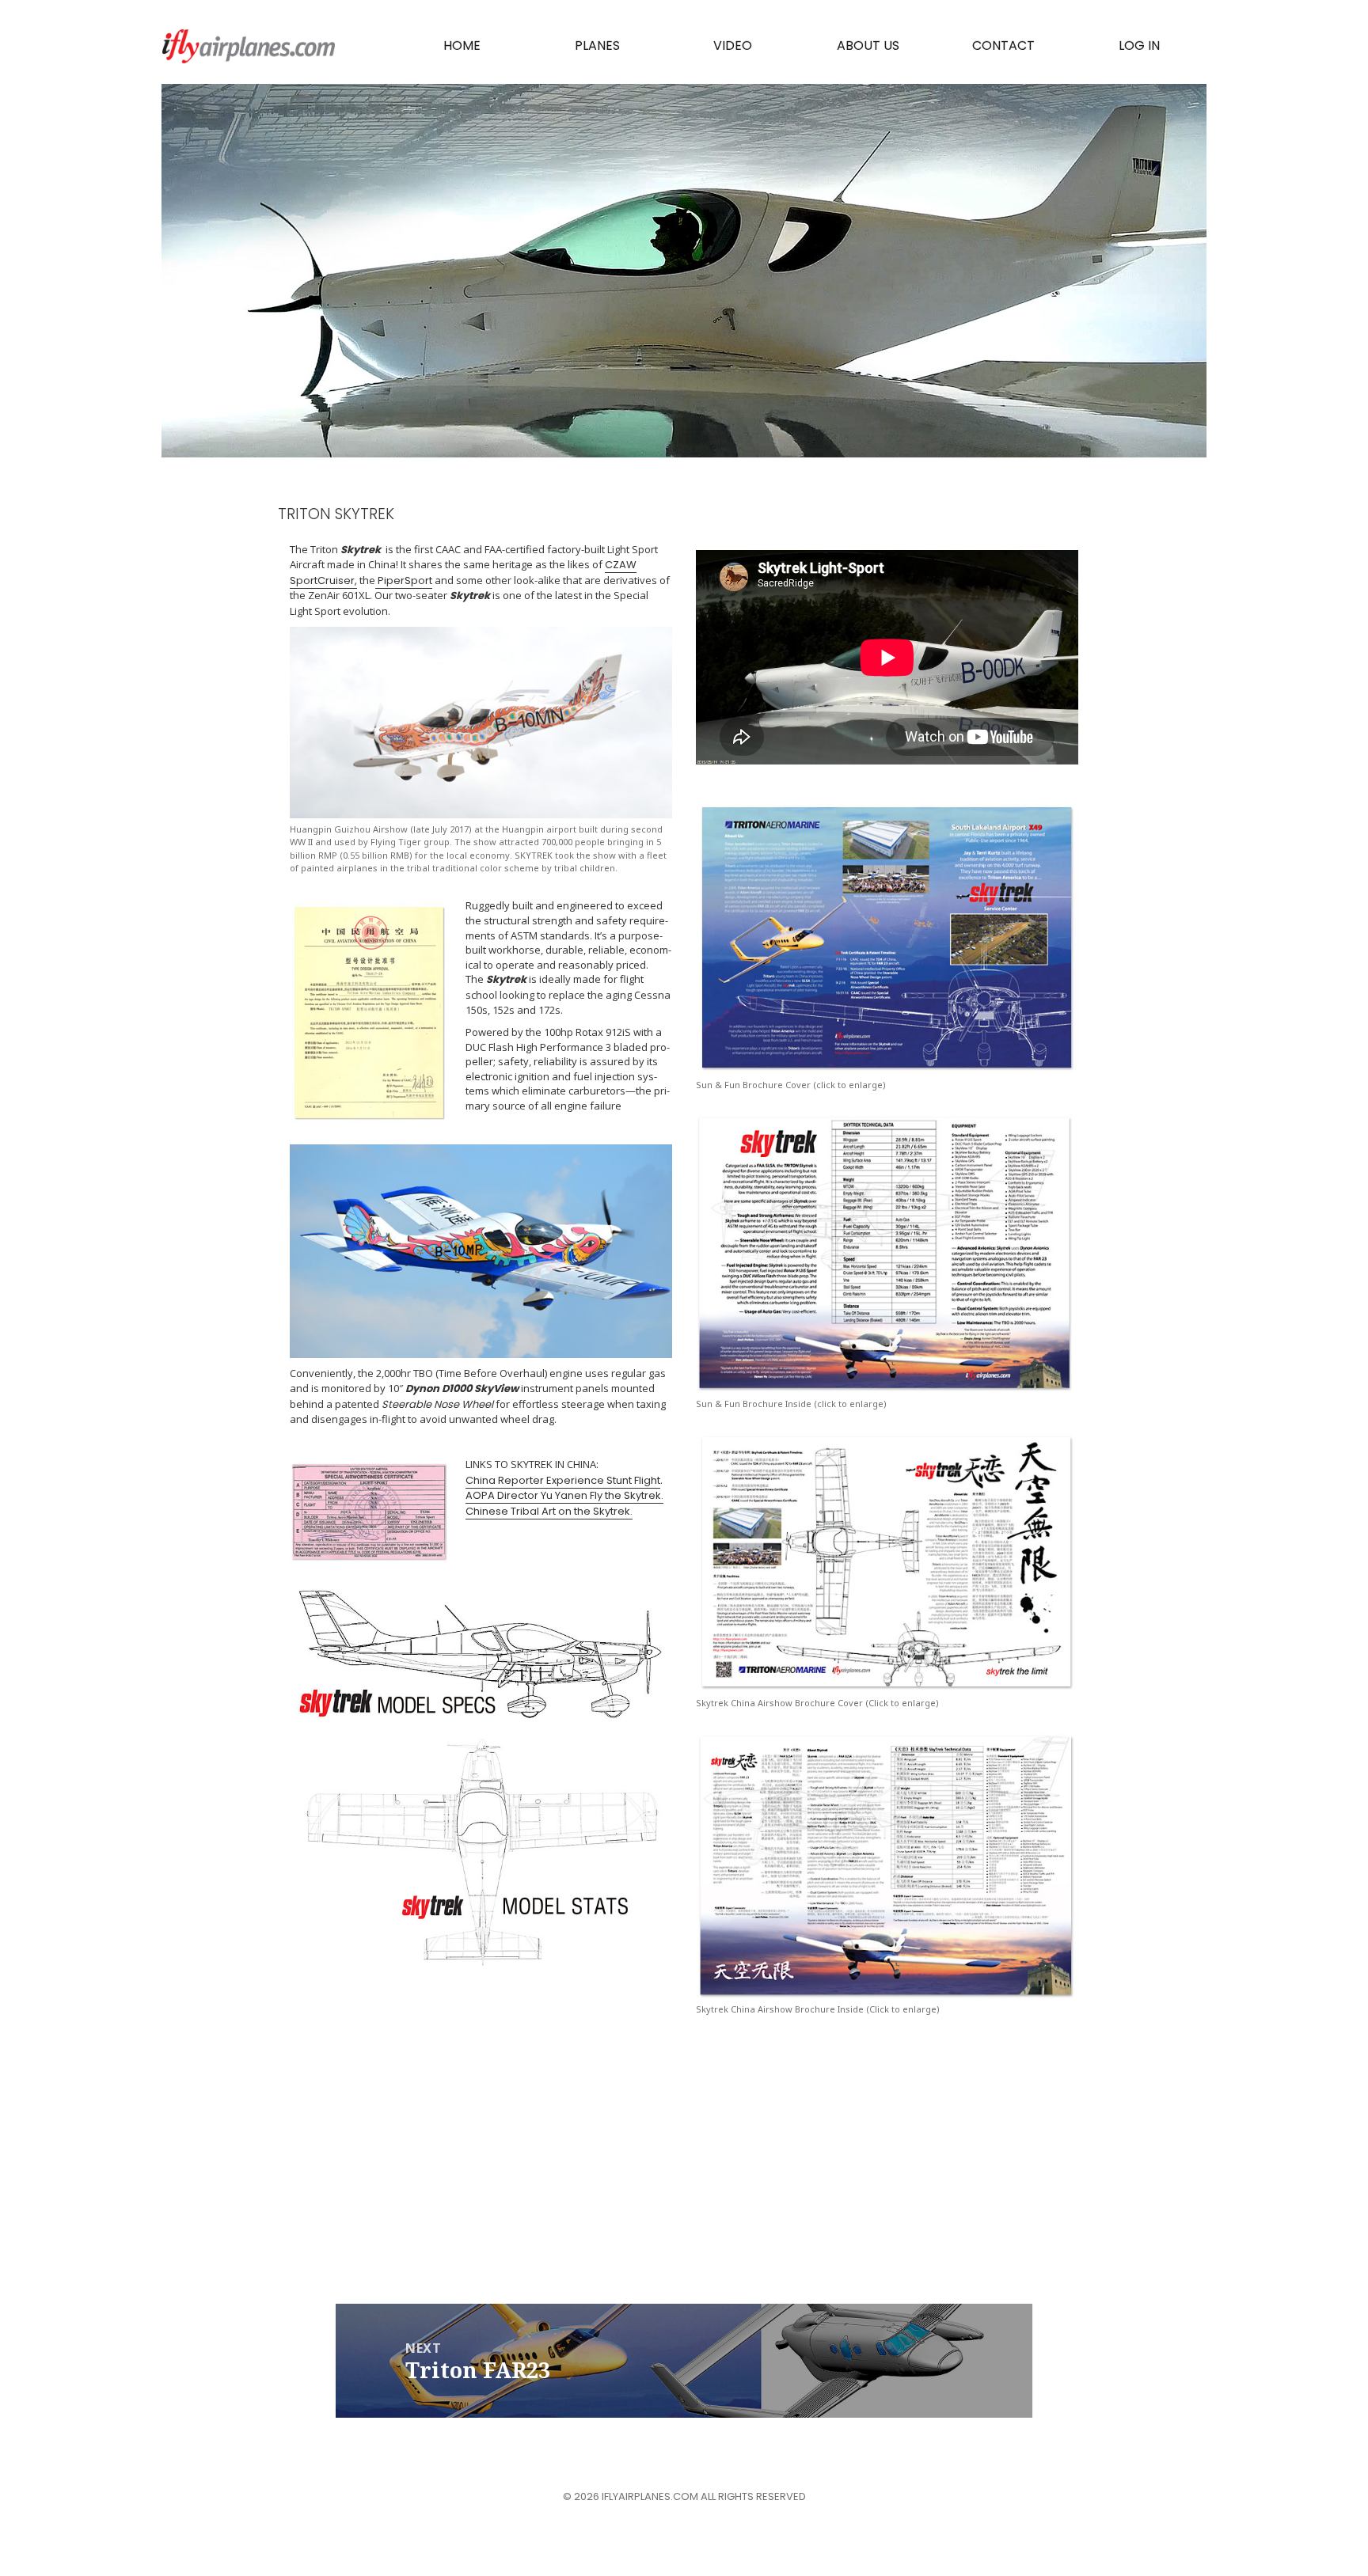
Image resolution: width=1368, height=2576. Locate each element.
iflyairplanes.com (249, 46)
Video (733, 46)
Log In (1139, 46)
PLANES (597, 46)
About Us (868, 46)
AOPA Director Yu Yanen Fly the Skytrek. (564, 1495)
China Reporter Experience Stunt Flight (563, 1480)
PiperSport (404, 580)
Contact (1003, 46)
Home (462, 46)
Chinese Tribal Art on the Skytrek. (549, 1511)
